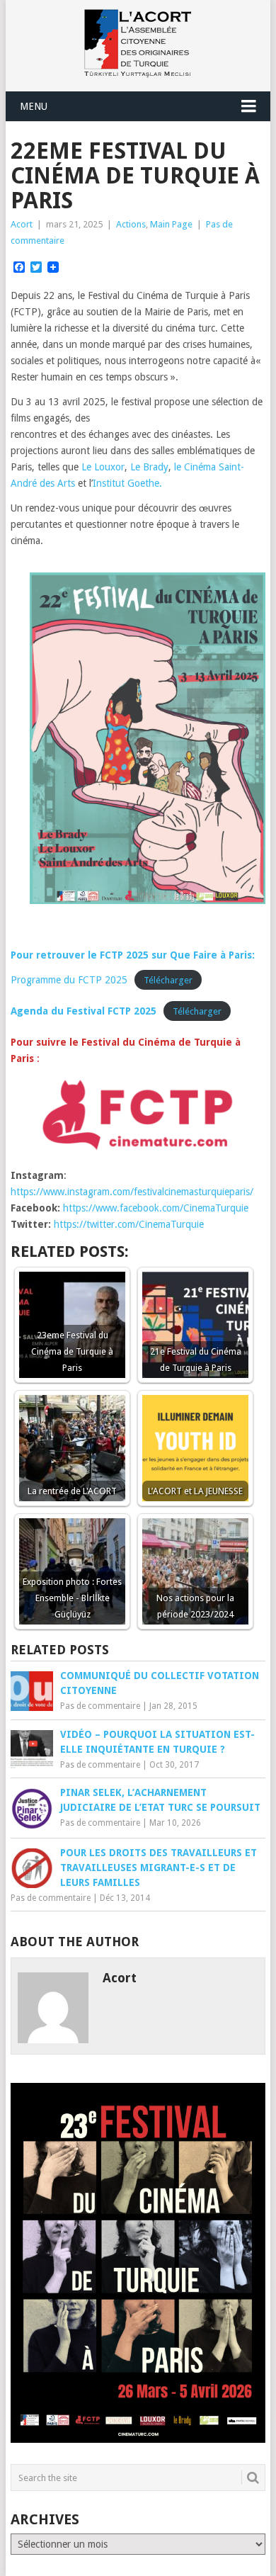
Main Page (171, 224)
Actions (131, 224)
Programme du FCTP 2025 (69, 980)
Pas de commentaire (100, 1706)
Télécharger (168, 980)
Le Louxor (102, 467)
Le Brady (149, 467)
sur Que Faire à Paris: (203, 955)
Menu (34, 106)
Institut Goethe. (127, 483)
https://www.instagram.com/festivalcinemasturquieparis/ (132, 1192)
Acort (22, 224)
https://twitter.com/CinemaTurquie (129, 1224)
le (179, 467)
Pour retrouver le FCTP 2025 (80, 955)
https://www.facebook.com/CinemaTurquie (157, 1208)
